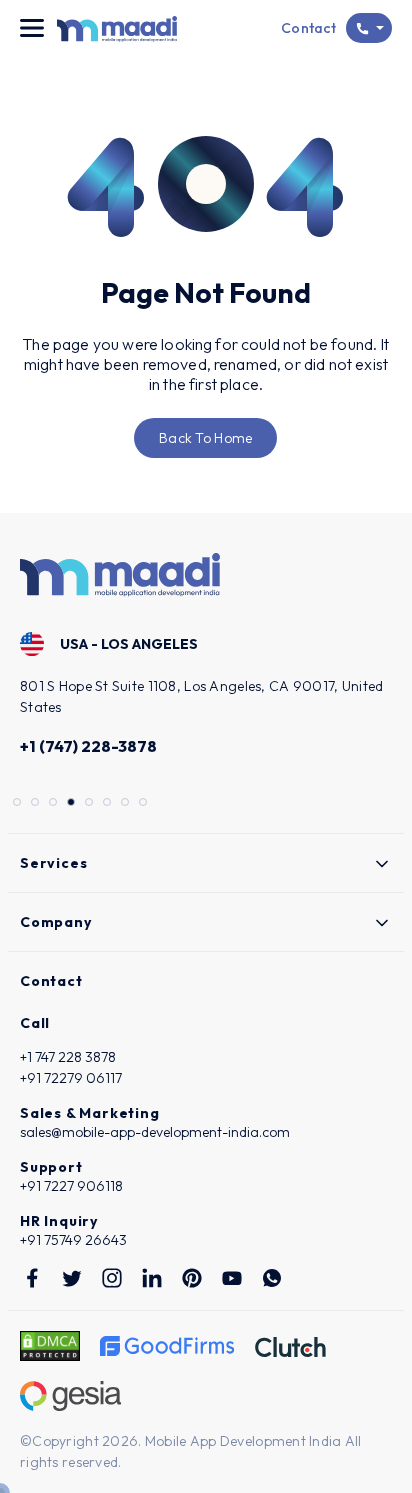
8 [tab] (145, 804)
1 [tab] (19, 804)
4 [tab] (73, 804)
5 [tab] (91, 804)
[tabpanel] (206, 697)
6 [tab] (109, 804)
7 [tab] (127, 804)
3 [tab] (55, 804)
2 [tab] (37, 804)
